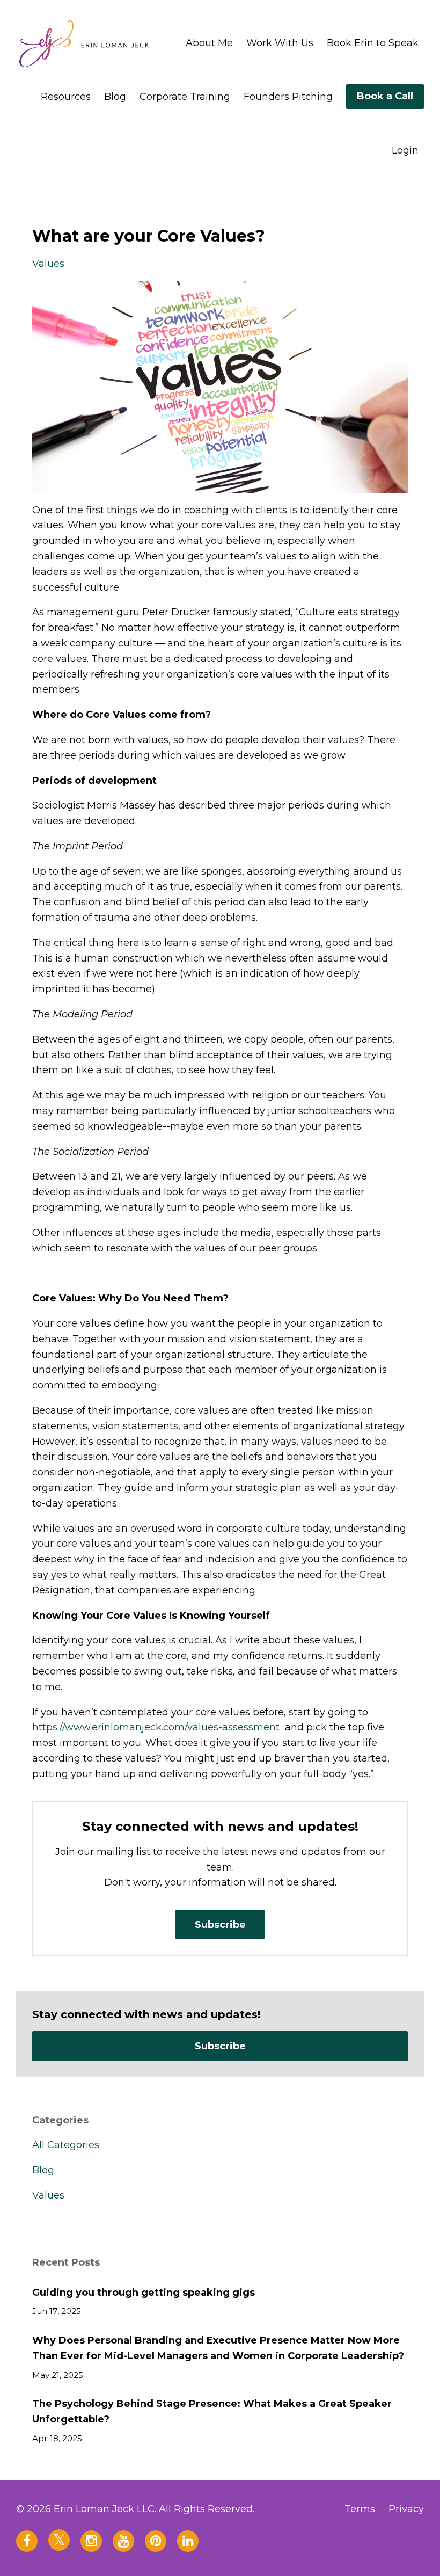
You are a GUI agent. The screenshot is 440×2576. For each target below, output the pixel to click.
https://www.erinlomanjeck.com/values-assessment (156, 1727)
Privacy (406, 2509)
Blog (115, 97)
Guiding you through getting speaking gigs (144, 2293)
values (48, 264)
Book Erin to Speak (373, 43)
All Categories (66, 2145)
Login (405, 150)
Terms (360, 2509)
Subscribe (220, 1925)
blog (43, 2170)
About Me (209, 43)
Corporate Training (185, 97)
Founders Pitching (288, 97)
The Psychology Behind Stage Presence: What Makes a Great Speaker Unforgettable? (212, 2411)
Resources (66, 97)
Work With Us (280, 43)
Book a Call (385, 96)
